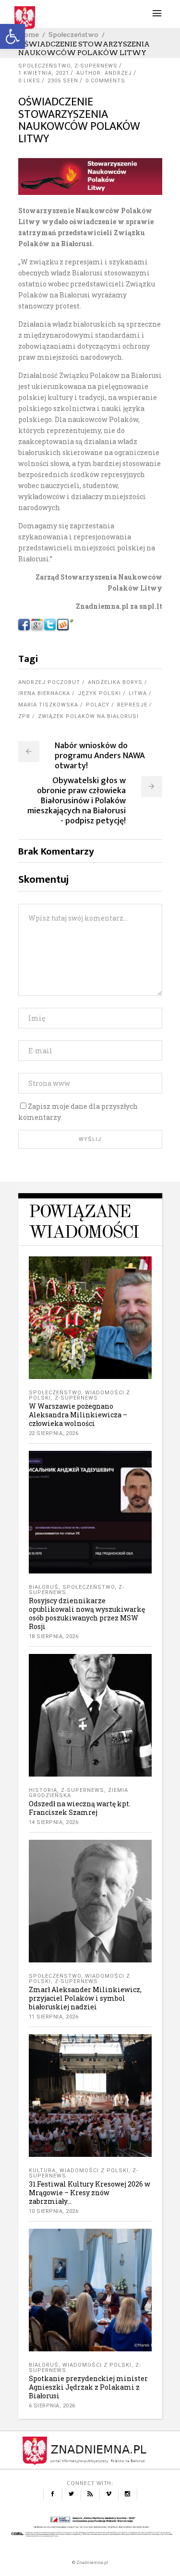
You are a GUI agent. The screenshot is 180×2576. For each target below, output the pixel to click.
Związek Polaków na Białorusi (88, 716)
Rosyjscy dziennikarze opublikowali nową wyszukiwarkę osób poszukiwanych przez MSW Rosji (87, 1613)
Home (29, 34)
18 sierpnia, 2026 (54, 1636)
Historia (43, 1790)
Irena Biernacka (44, 693)
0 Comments (105, 81)
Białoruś (44, 1587)
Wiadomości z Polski (94, 2171)
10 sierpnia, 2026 (54, 2211)
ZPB (24, 716)
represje (132, 705)
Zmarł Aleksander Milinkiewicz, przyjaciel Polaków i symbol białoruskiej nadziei (85, 1998)
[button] (12, 36)
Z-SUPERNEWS (96, 66)
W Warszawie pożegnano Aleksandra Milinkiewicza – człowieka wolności (78, 1415)
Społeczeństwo (73, 34)
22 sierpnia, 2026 (54, 1433)
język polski (99, 693)
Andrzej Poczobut (49, 682)
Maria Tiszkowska (48, 705)
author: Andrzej (104, 73)
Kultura (42, 2171)
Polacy (98, 705)
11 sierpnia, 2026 (54, 2017)
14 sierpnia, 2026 (54, 1822)
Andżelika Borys (115, 682)
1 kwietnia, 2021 (44, 73)
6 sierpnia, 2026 (52, 2406)
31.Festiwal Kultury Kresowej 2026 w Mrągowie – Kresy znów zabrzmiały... (90, 2193)
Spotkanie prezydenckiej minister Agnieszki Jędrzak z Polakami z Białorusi (88, 2387)
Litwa (138, 693)
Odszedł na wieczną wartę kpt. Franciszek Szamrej (80, 1808)
